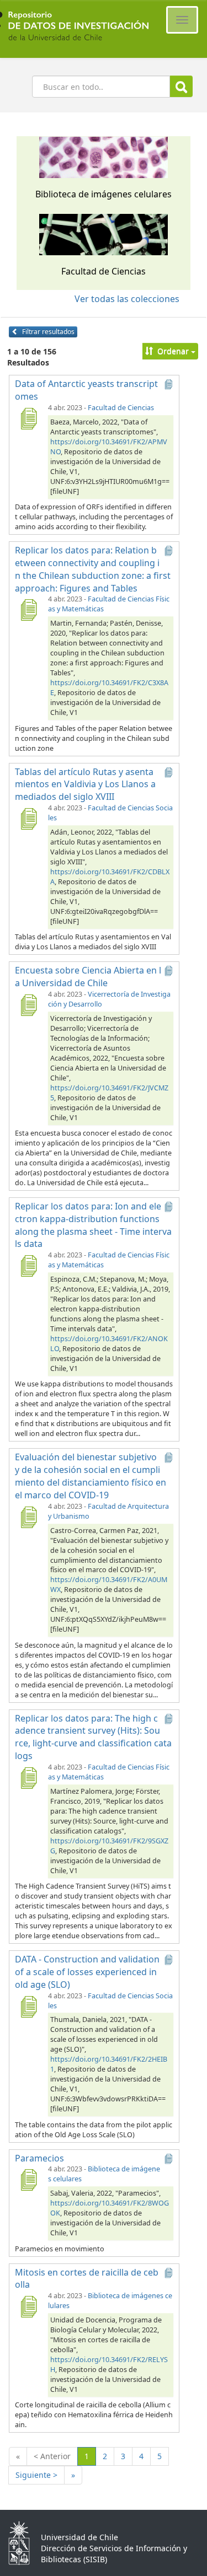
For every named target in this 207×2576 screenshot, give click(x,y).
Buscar (181, 86)
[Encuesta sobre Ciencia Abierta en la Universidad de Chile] (28, 1005)
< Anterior (52, 2456)
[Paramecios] (28, 2180)
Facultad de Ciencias (121, 408)
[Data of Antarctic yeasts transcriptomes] (28, 418)
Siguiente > (36, 2475)
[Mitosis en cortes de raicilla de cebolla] (28, 2306)
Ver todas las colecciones (127, 299)
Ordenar (173, 351)
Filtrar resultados (47, 332)
